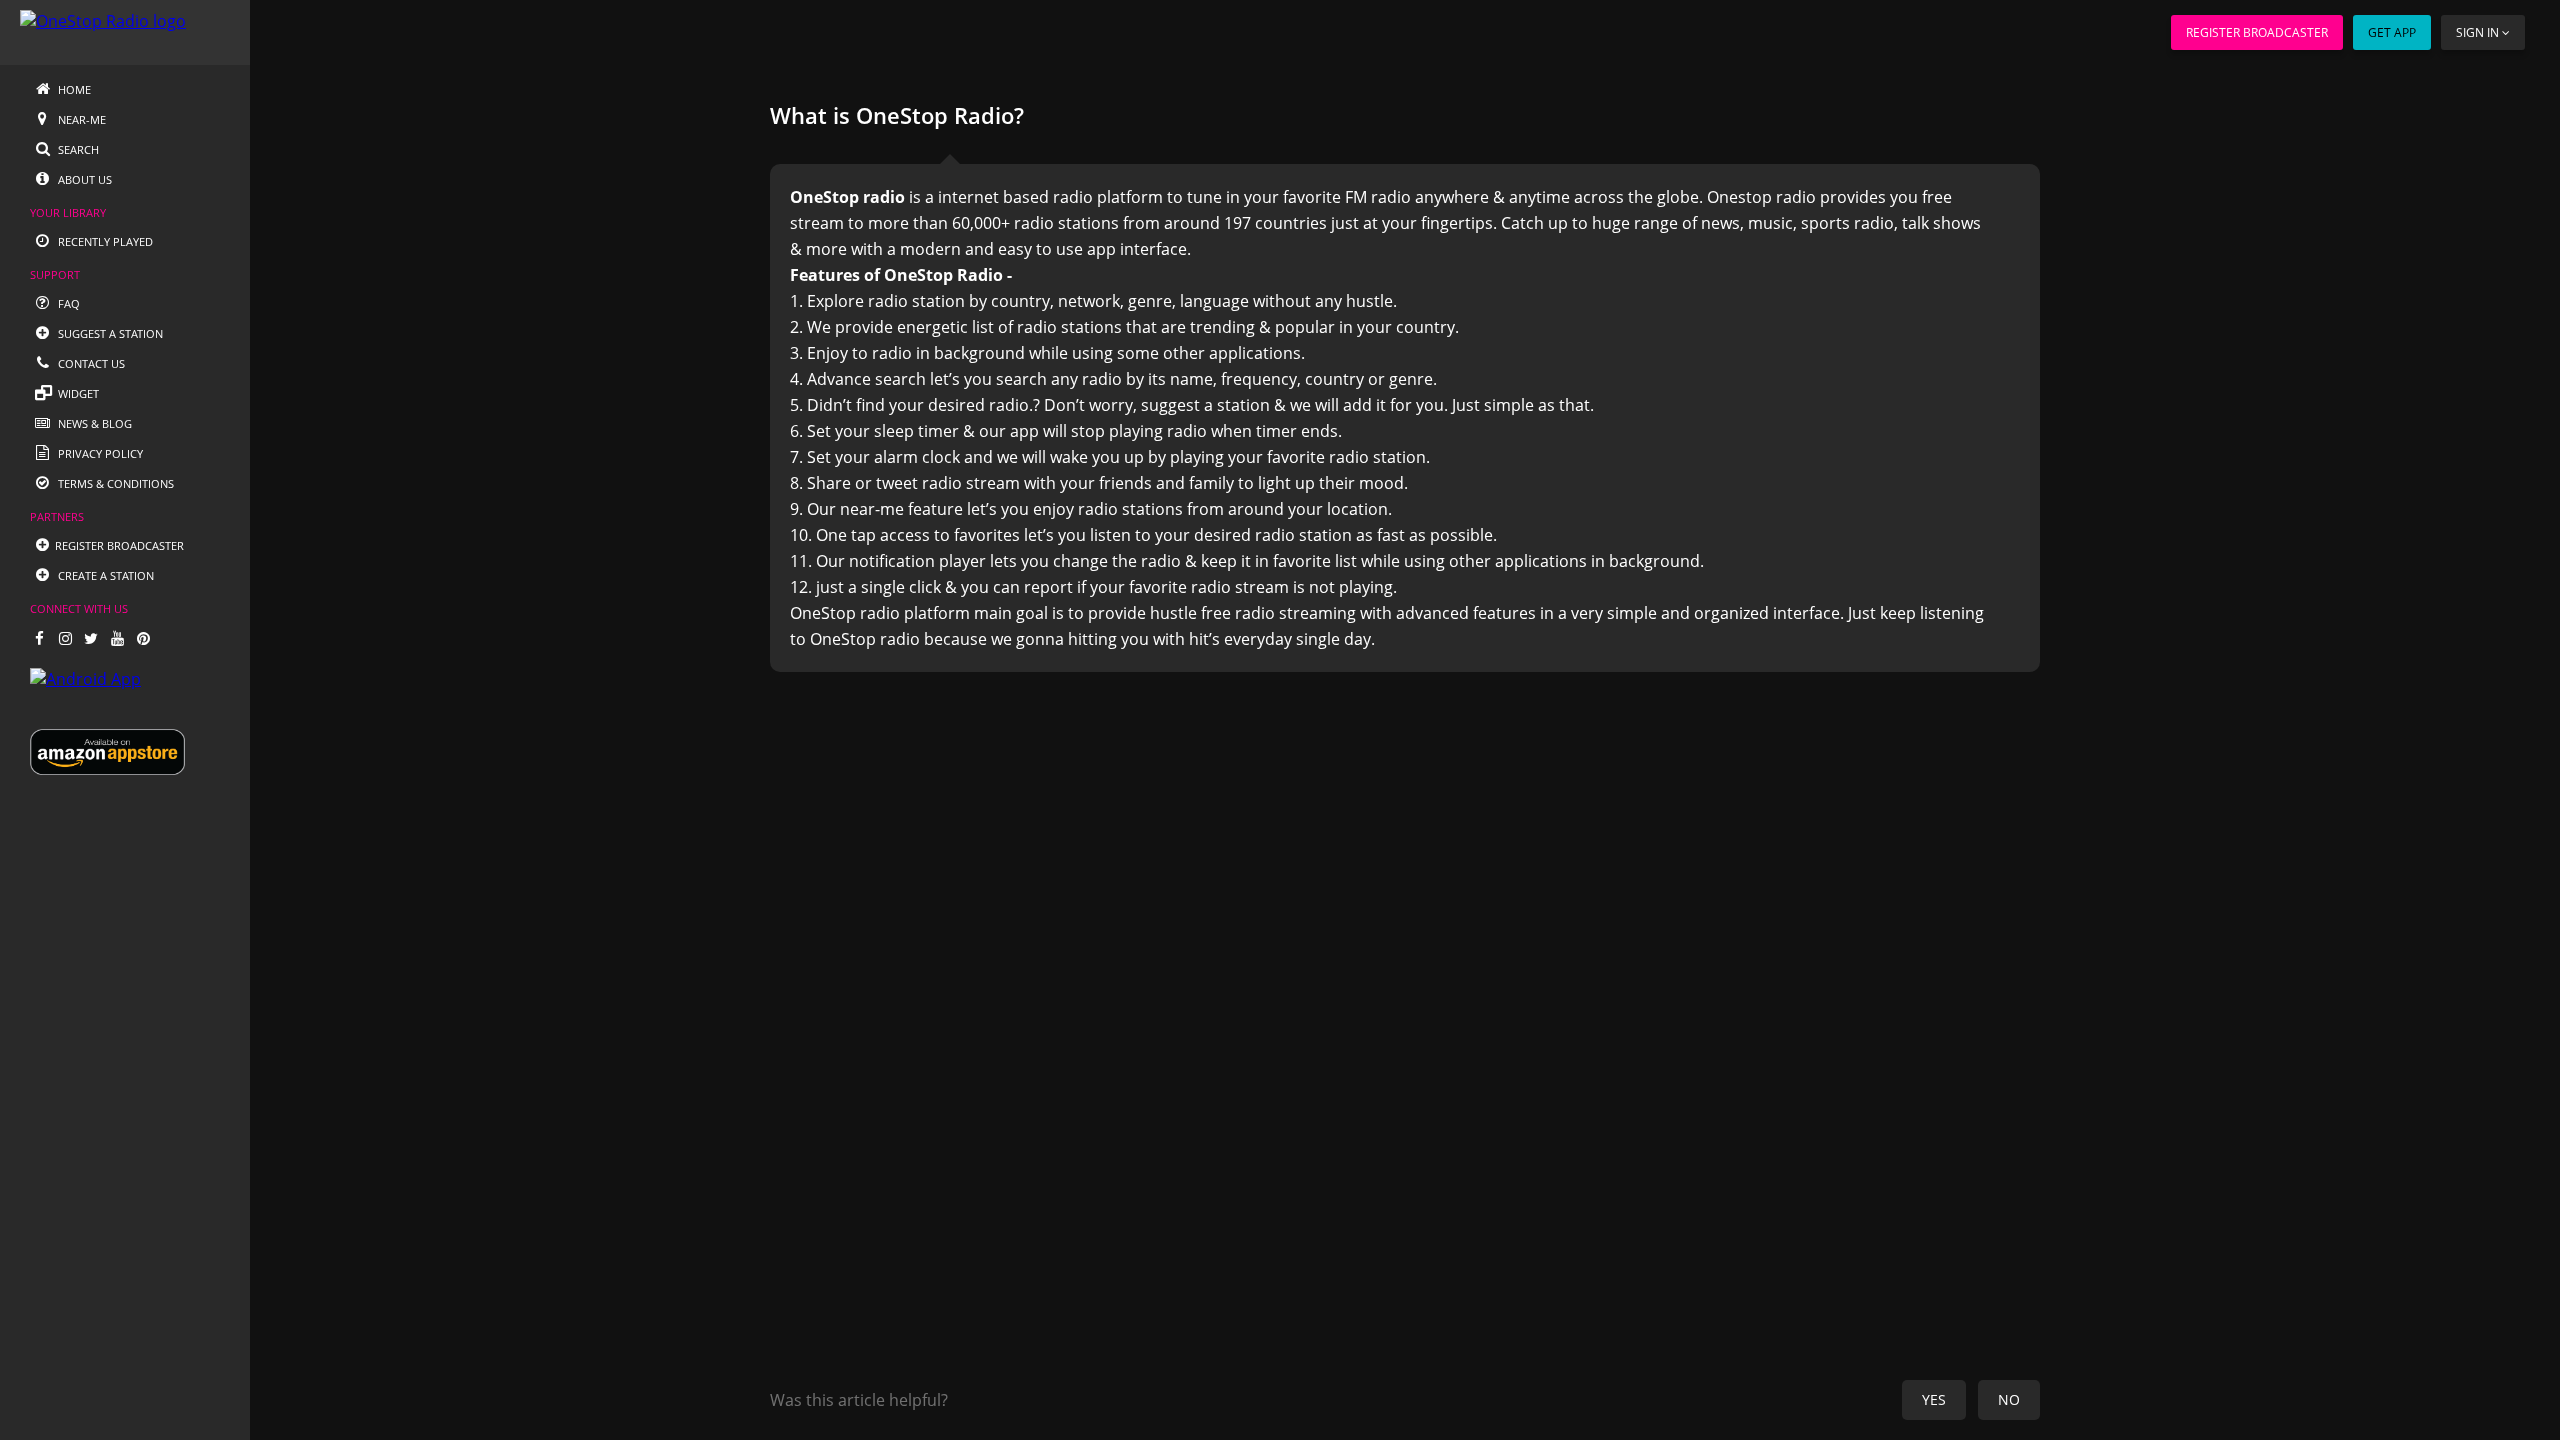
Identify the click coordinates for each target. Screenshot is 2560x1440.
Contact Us (90, 363)
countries (1291, 223)
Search (77, 149)
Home (73, 89)
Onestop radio (1761, 197)
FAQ (67, 303)
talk (1915, 223)
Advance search (866, 379)
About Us (83, 179)
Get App (2392, 32)
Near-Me (80, 119)
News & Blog (93, 423)
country (1020, 301)
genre (1150, 301)
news (1720, 223)
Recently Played (104, 241)
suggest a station (1205, 405)
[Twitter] (91, 638)
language (1214, 301)
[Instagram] (65, 638)
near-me (872, 509)
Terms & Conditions (114, 483)
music (1770, 223)
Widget (77, 393)
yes (1934, 1399)
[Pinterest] (143, 638)
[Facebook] (39, 638)
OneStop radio (845, 613)
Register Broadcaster (2257, 32)
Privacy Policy (99, 453)
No (2009, 1399)
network (1089, 301)
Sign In (2477, 32)
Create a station (104, 575)
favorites (987, 535)
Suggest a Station (109, 333)
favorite (1312, 197)
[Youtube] (117, 638)
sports (1825, 223)
